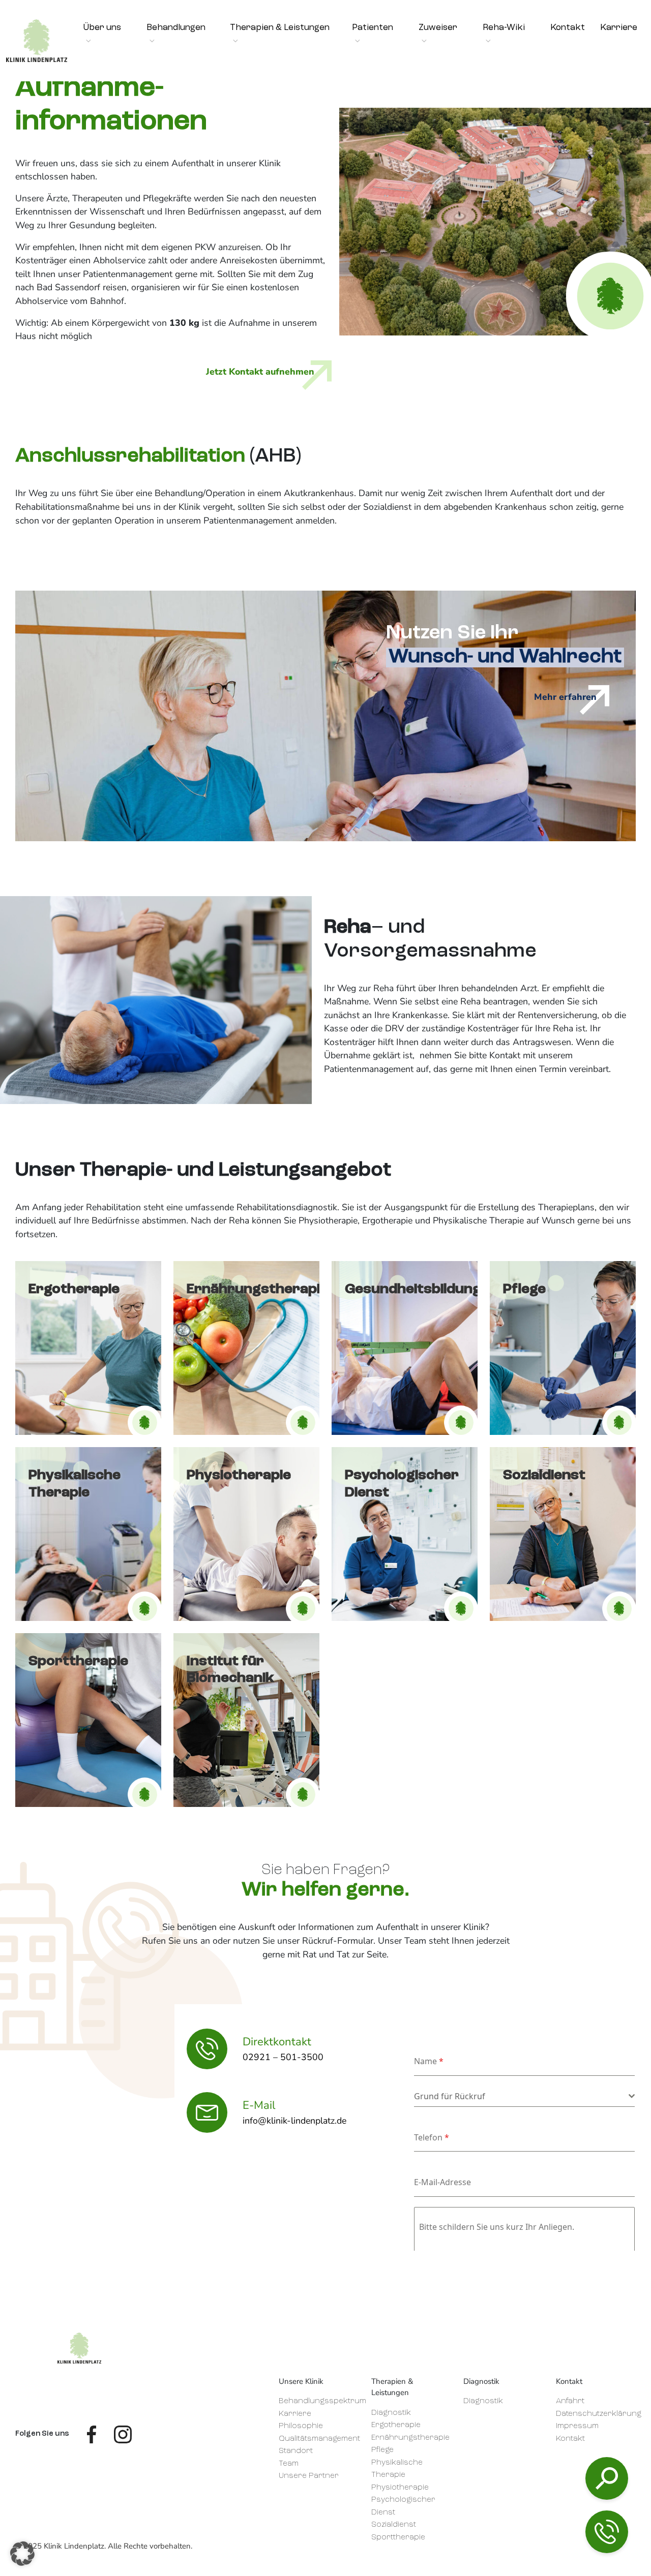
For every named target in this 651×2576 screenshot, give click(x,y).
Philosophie (301, 2426)
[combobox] (524, 2096)
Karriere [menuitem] (619, 28)
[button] (22, 2554)
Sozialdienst (394, 2525)
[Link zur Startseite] (79, 2348)
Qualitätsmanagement (319, 2439)
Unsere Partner (309, 2476)
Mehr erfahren (565, 697)
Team (289, 2464)
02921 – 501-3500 (537, 2466)
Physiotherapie (400, 2488)
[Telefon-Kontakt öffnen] (607, 2532)
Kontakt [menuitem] (568, 28)
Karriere (295, 2414)
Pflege (382, 2450)
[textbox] (521, 2096)
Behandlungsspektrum (322, 2401)
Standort (296, 2451)
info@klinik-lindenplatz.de (549, 2495)
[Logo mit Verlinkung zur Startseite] (37, 41)
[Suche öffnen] (607, 2478)
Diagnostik (391, 2413)
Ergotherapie (396, 2425)
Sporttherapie (398, 2538)
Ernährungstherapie (410, 2438)
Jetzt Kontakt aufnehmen (260, 372)
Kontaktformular (536, 2520)
